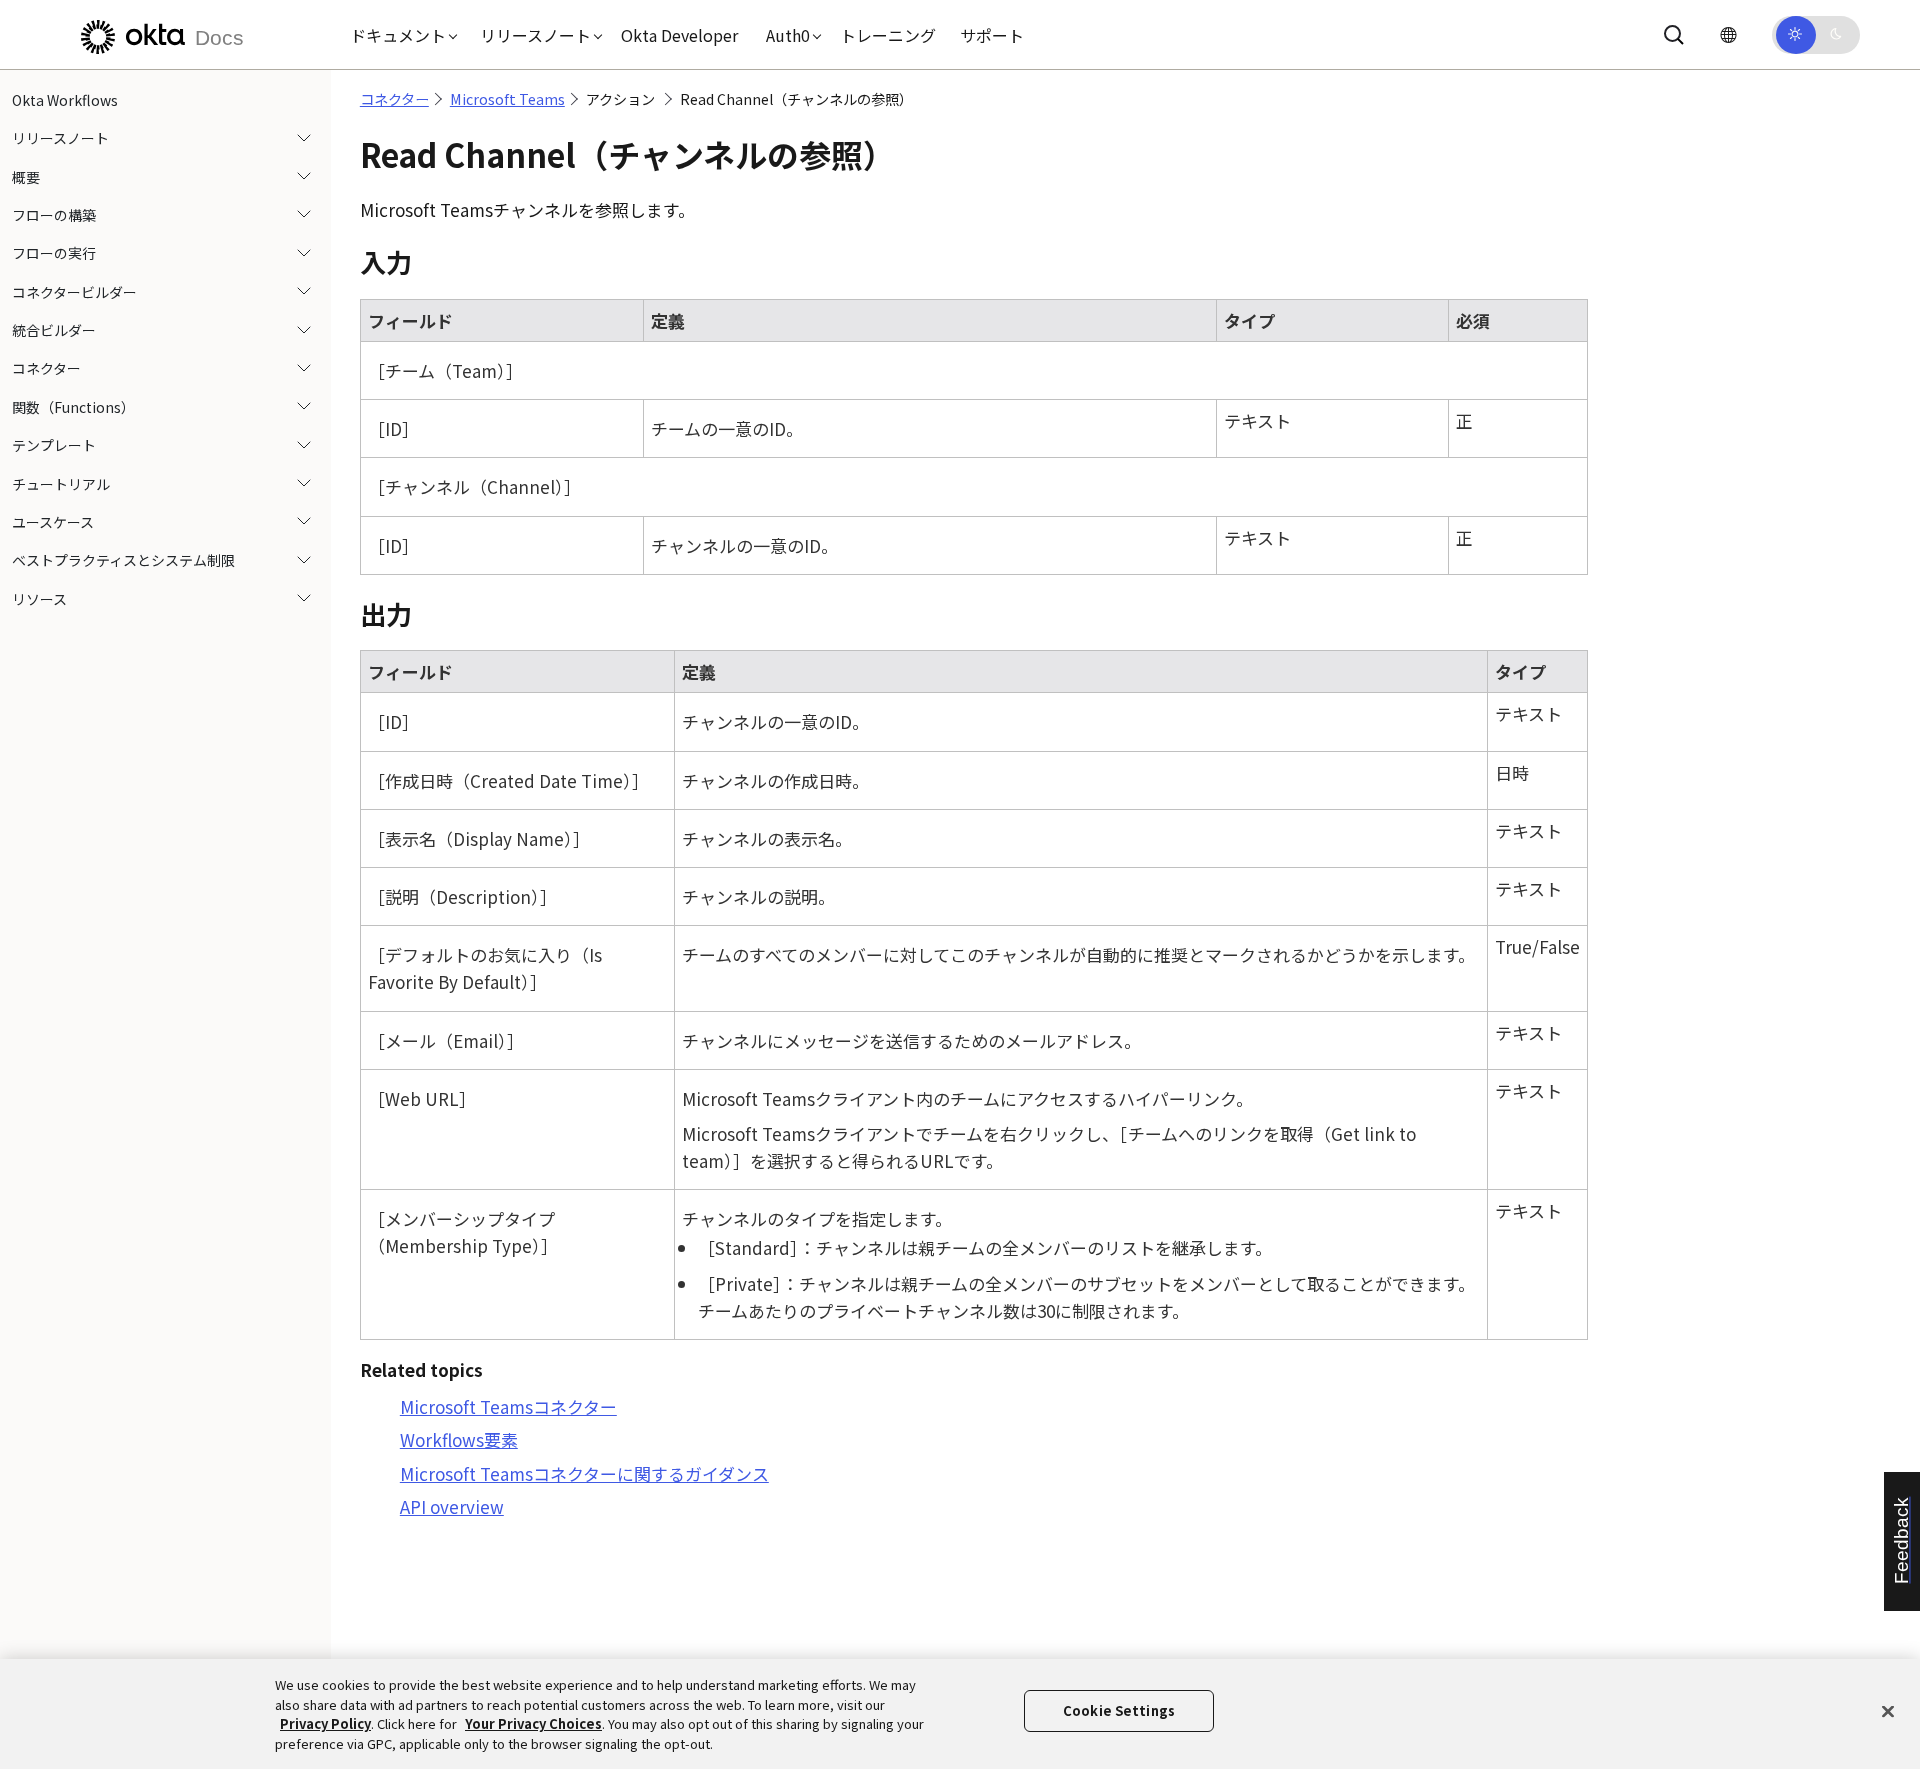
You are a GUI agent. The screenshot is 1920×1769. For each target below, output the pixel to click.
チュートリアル (61, 484)
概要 (26, 177)
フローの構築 (54, 215)
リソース (39, 599)
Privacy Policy (325, 1723)
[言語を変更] (1728, 34)
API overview (452, 1506)
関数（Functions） (73, 407)
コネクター (46, 369)
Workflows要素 (459, 1439)
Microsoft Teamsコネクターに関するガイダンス (584, 1473)
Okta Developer (679, 35)
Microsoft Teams (507, 99)
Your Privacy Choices (533, 1723)
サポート (992, 35)
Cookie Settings (1119, 1710)
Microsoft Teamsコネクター (508, 1406)
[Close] (1888, 1711)
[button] (399, 35)
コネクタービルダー (74, 292)
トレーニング (888, 35)
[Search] (1674, 35)
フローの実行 (54, 254)
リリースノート (60, 138)
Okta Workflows (65, 100)
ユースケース (53, 522)
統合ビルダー (54, 330)
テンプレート (54, 446)
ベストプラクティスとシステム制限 (123, 561)
